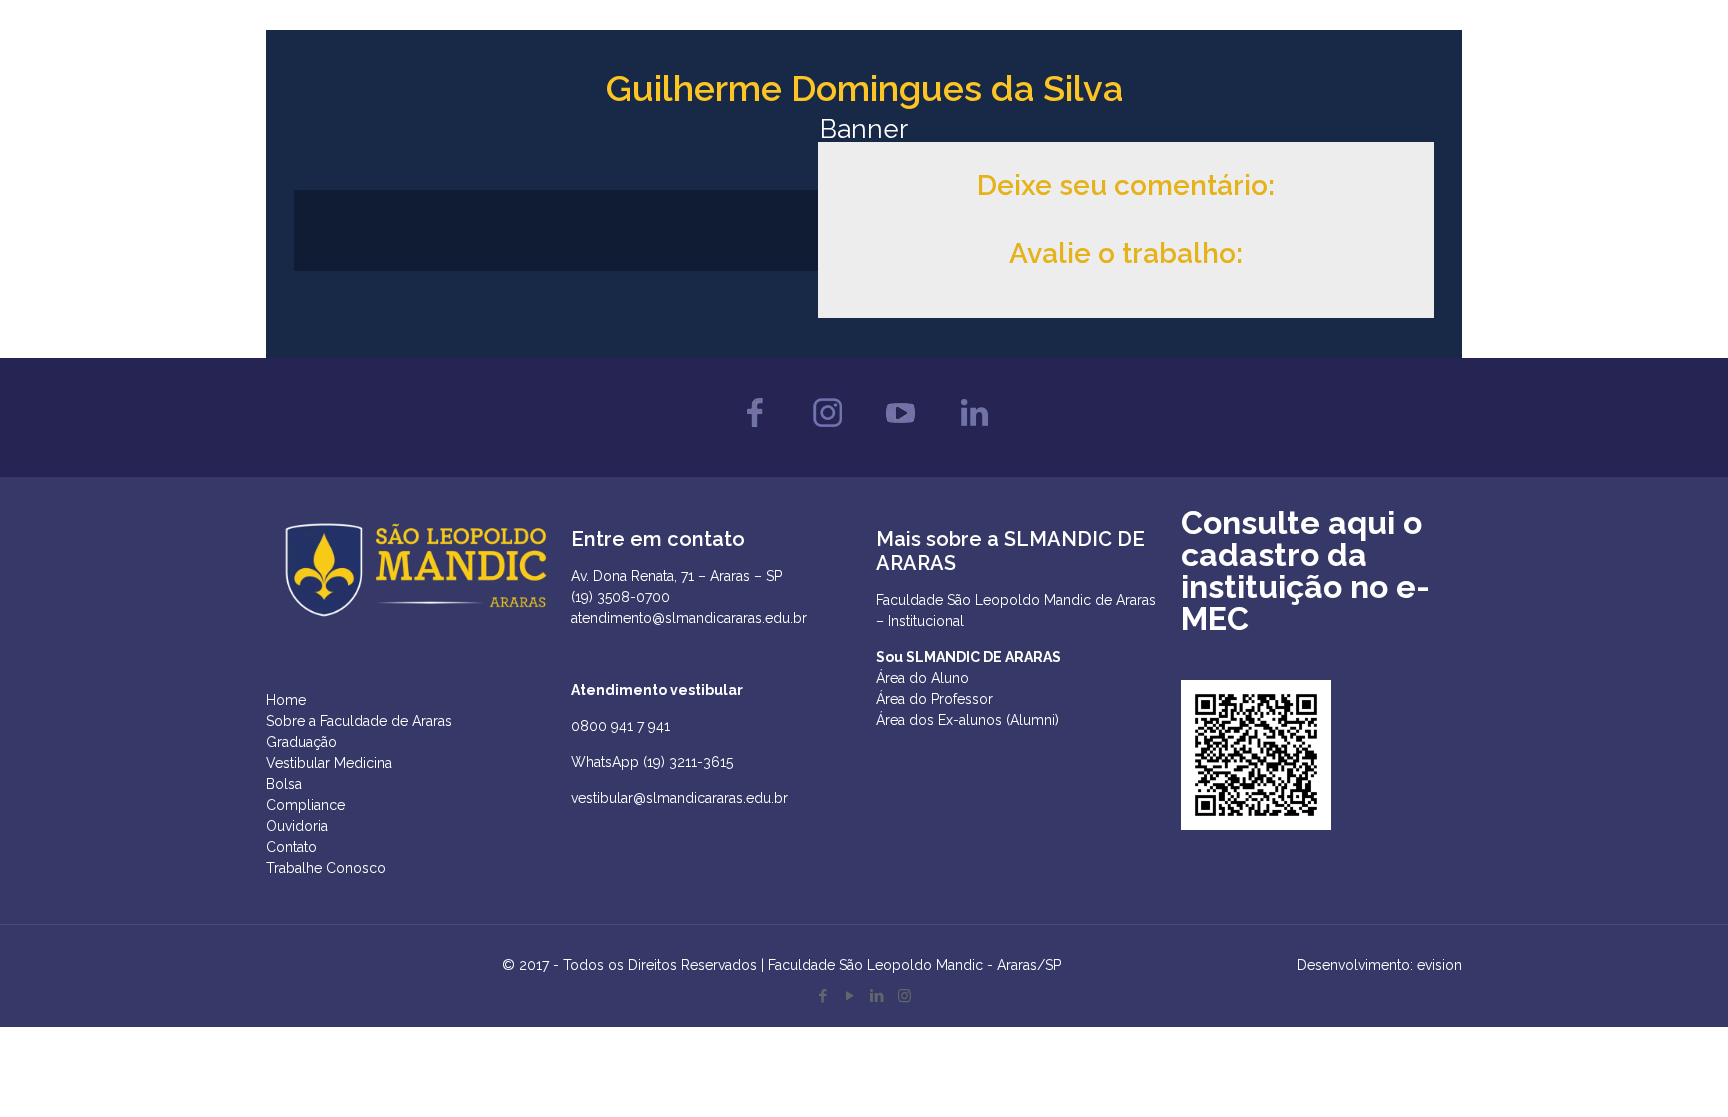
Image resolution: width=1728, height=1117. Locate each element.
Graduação (301, 742)
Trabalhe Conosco (326, 868)
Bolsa (284, 784)
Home (286, 700)
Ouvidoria (297, 826)
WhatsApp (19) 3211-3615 (652, 762)
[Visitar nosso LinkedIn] (973, 432)
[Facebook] (823, 996)
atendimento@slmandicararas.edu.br (689, 618)
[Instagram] (904, 996)
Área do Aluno (922, 678)
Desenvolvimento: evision (1379, 965)
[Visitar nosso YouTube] (900, 432)
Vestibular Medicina (329, 763)
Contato (291, 847)
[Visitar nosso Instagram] (827, 432)
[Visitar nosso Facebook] (754, 432)
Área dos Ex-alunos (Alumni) (967, 720)
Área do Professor (934, 699)
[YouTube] (850, 996)
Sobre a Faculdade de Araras (359, 721)
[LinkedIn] (877, 996)
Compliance (305, 805)
